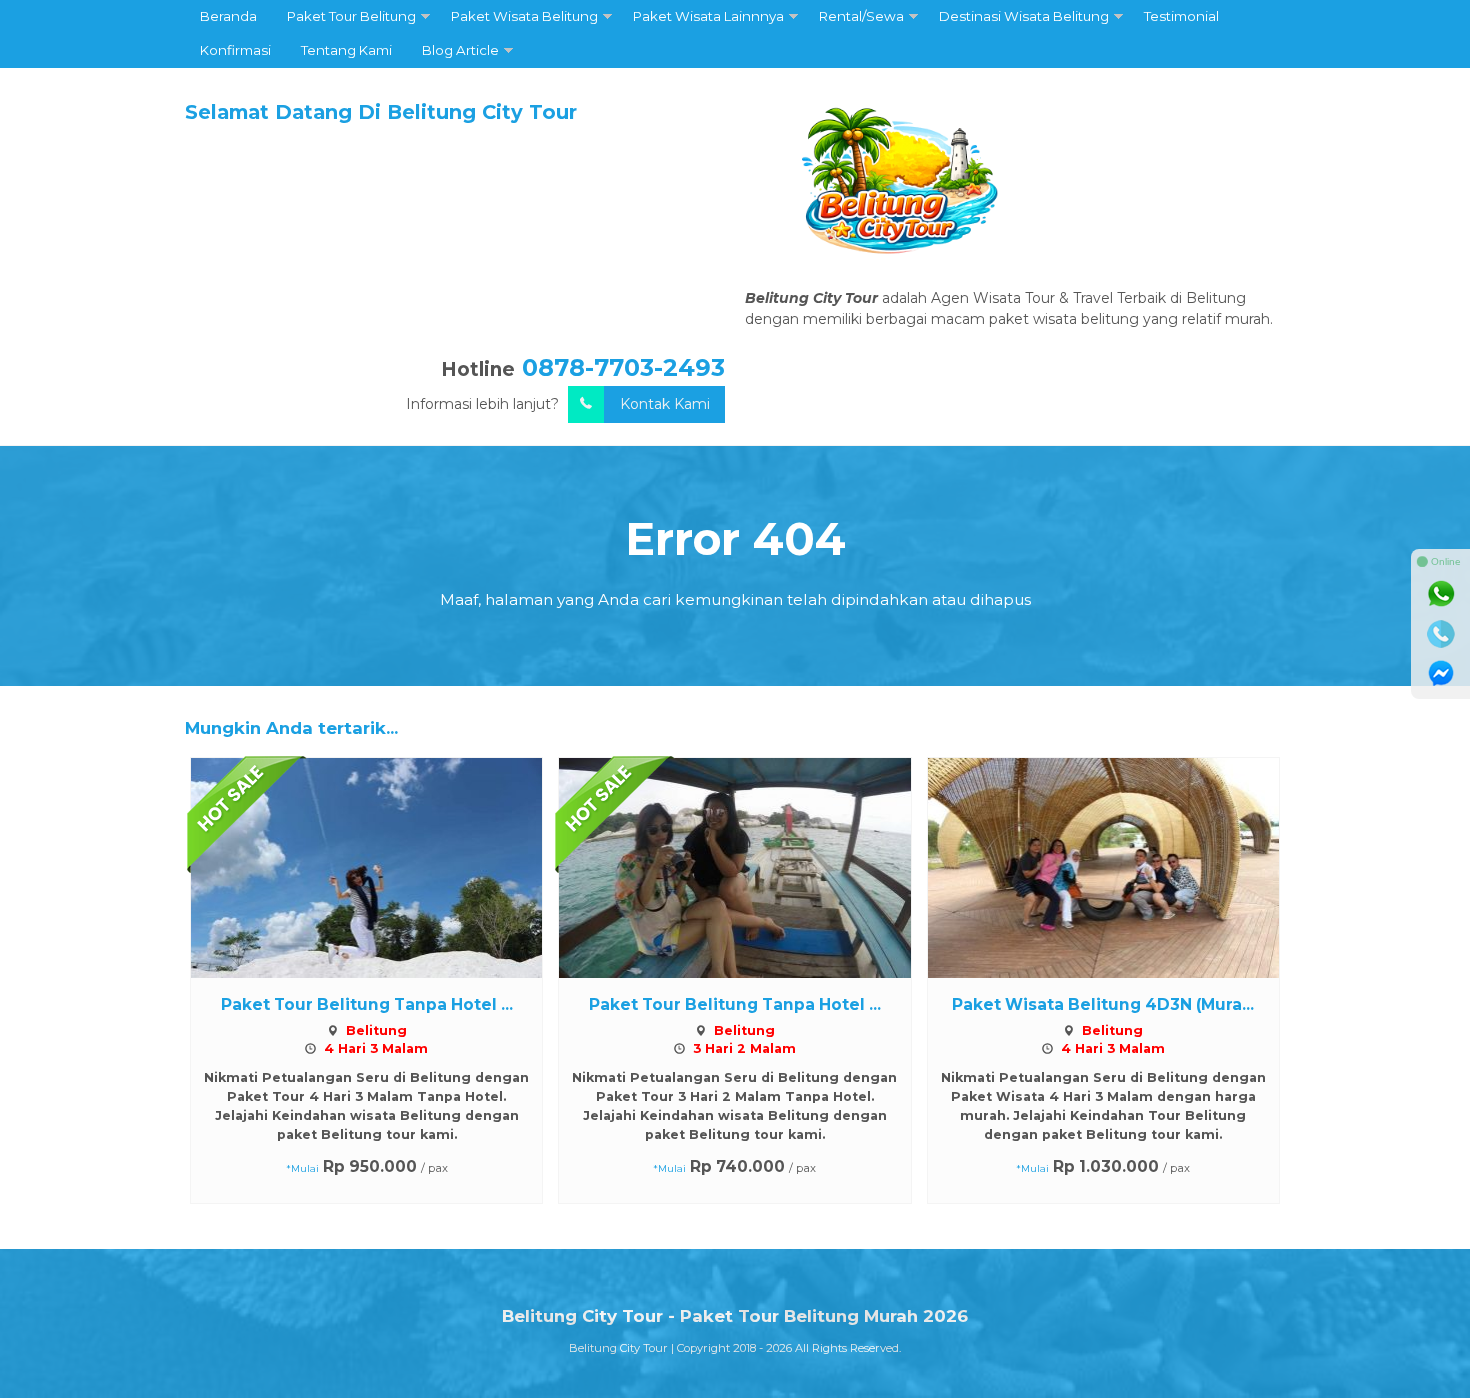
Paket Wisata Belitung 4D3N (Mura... (1103, 1004)
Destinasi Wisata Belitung (1024, 16)
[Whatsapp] (1441, 594)
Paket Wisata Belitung (524, 16)
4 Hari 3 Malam (376, 1048)
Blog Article (460, 50)
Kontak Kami (665, 404)
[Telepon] (1441, 634)
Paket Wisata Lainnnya (708, 16)
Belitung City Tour (618, 1348)
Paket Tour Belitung (351, 16)
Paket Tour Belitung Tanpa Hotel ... (367, 1004)
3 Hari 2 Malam (744, 1048)
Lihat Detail (385, 867)
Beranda (228, 16)
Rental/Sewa (861, 16)
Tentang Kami (346, 50)
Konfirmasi (235, 50)
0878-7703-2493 (623, 367)
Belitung (376, 1030)
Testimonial (1181, 16)
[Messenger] (1441, 674)
